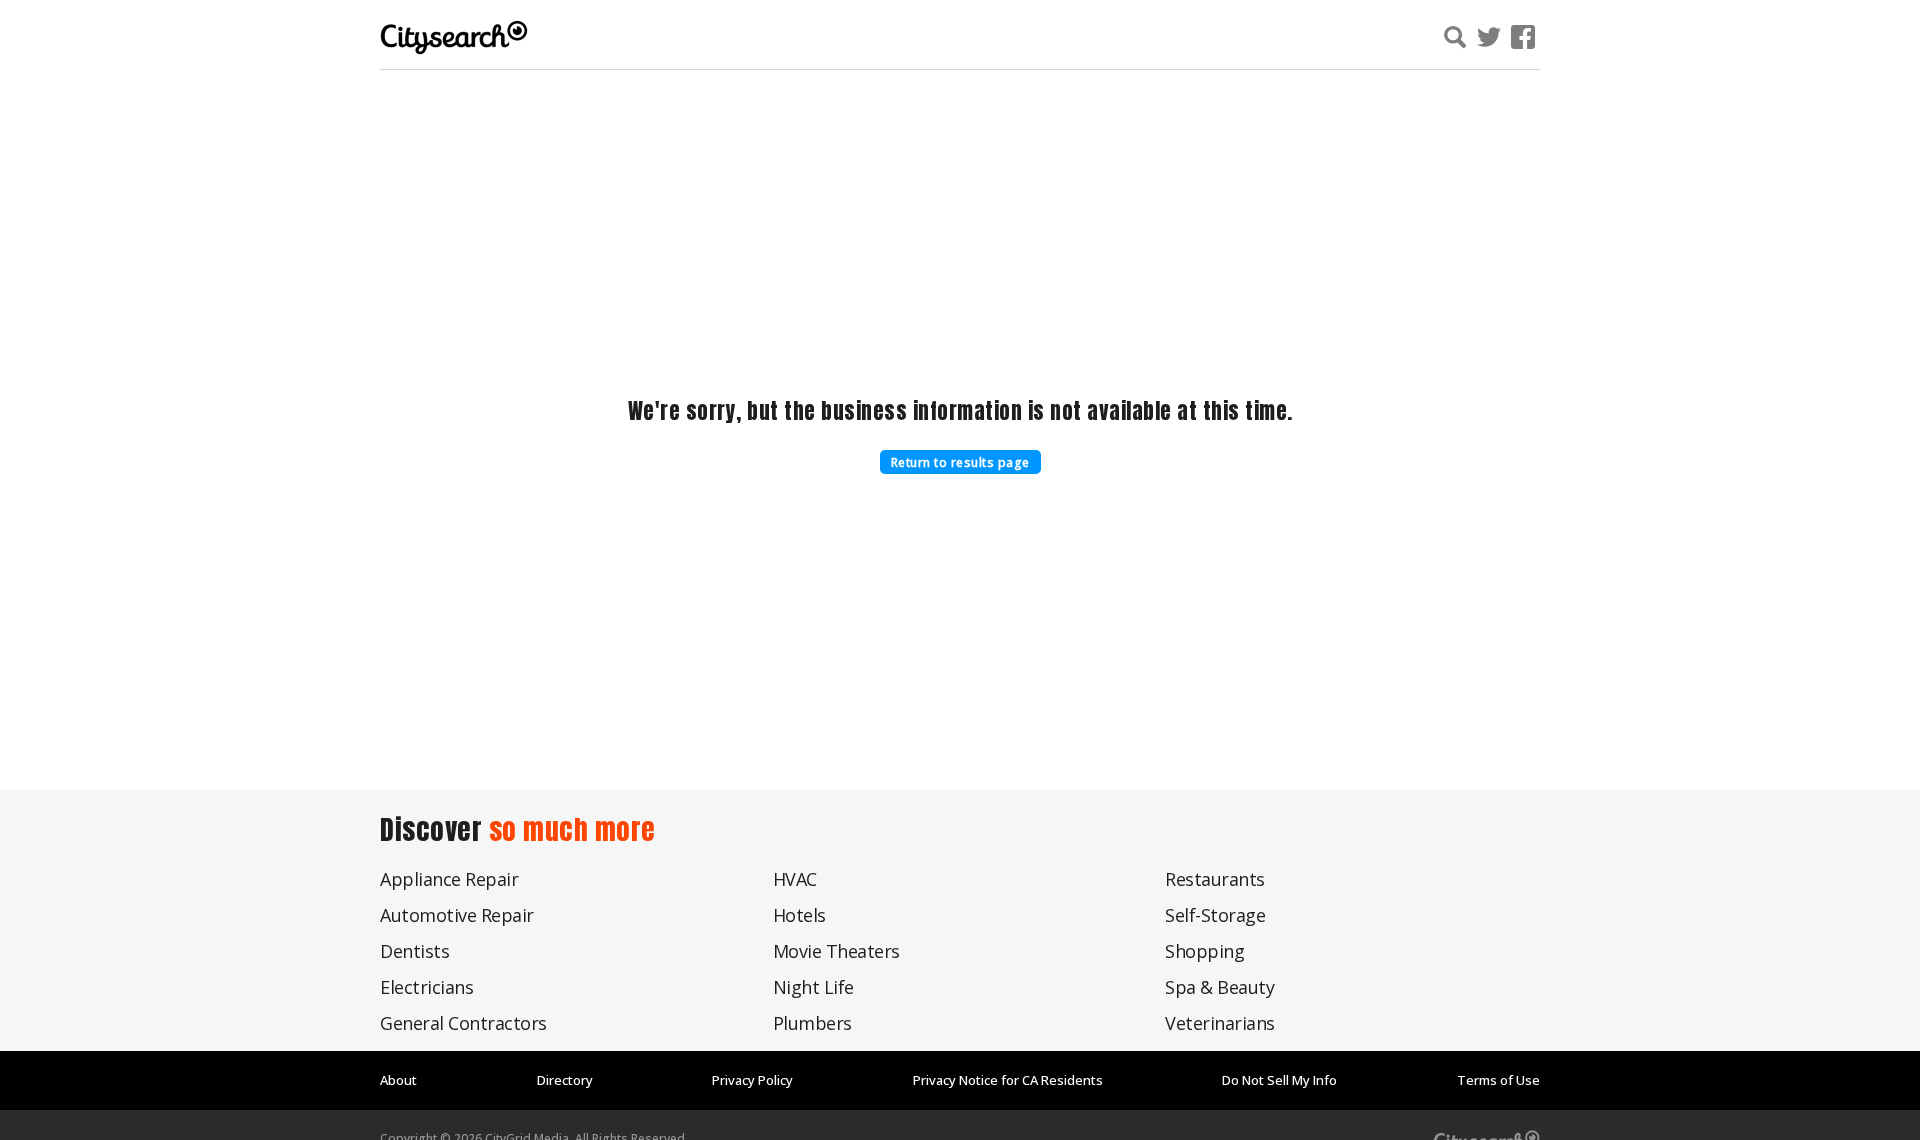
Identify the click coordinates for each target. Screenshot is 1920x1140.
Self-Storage (1215, 915)
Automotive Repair (457, 915)
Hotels (799, 915)
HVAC (795, 879)
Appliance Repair (449, 879)
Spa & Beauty (1219, 987)
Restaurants (1215, 879)
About (398, 1080)
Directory (565, 1080)
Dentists (414, 951)
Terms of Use (1498, 1080)
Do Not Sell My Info (1279, 1080)
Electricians (426, 987)
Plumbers (812, 1023)
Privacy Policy (752, 1080)
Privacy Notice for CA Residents (1008, 1080)
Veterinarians (1220, 1023)
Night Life (813, 987)
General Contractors (463, 1023)
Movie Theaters (836, 951)
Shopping (1204, 951)
